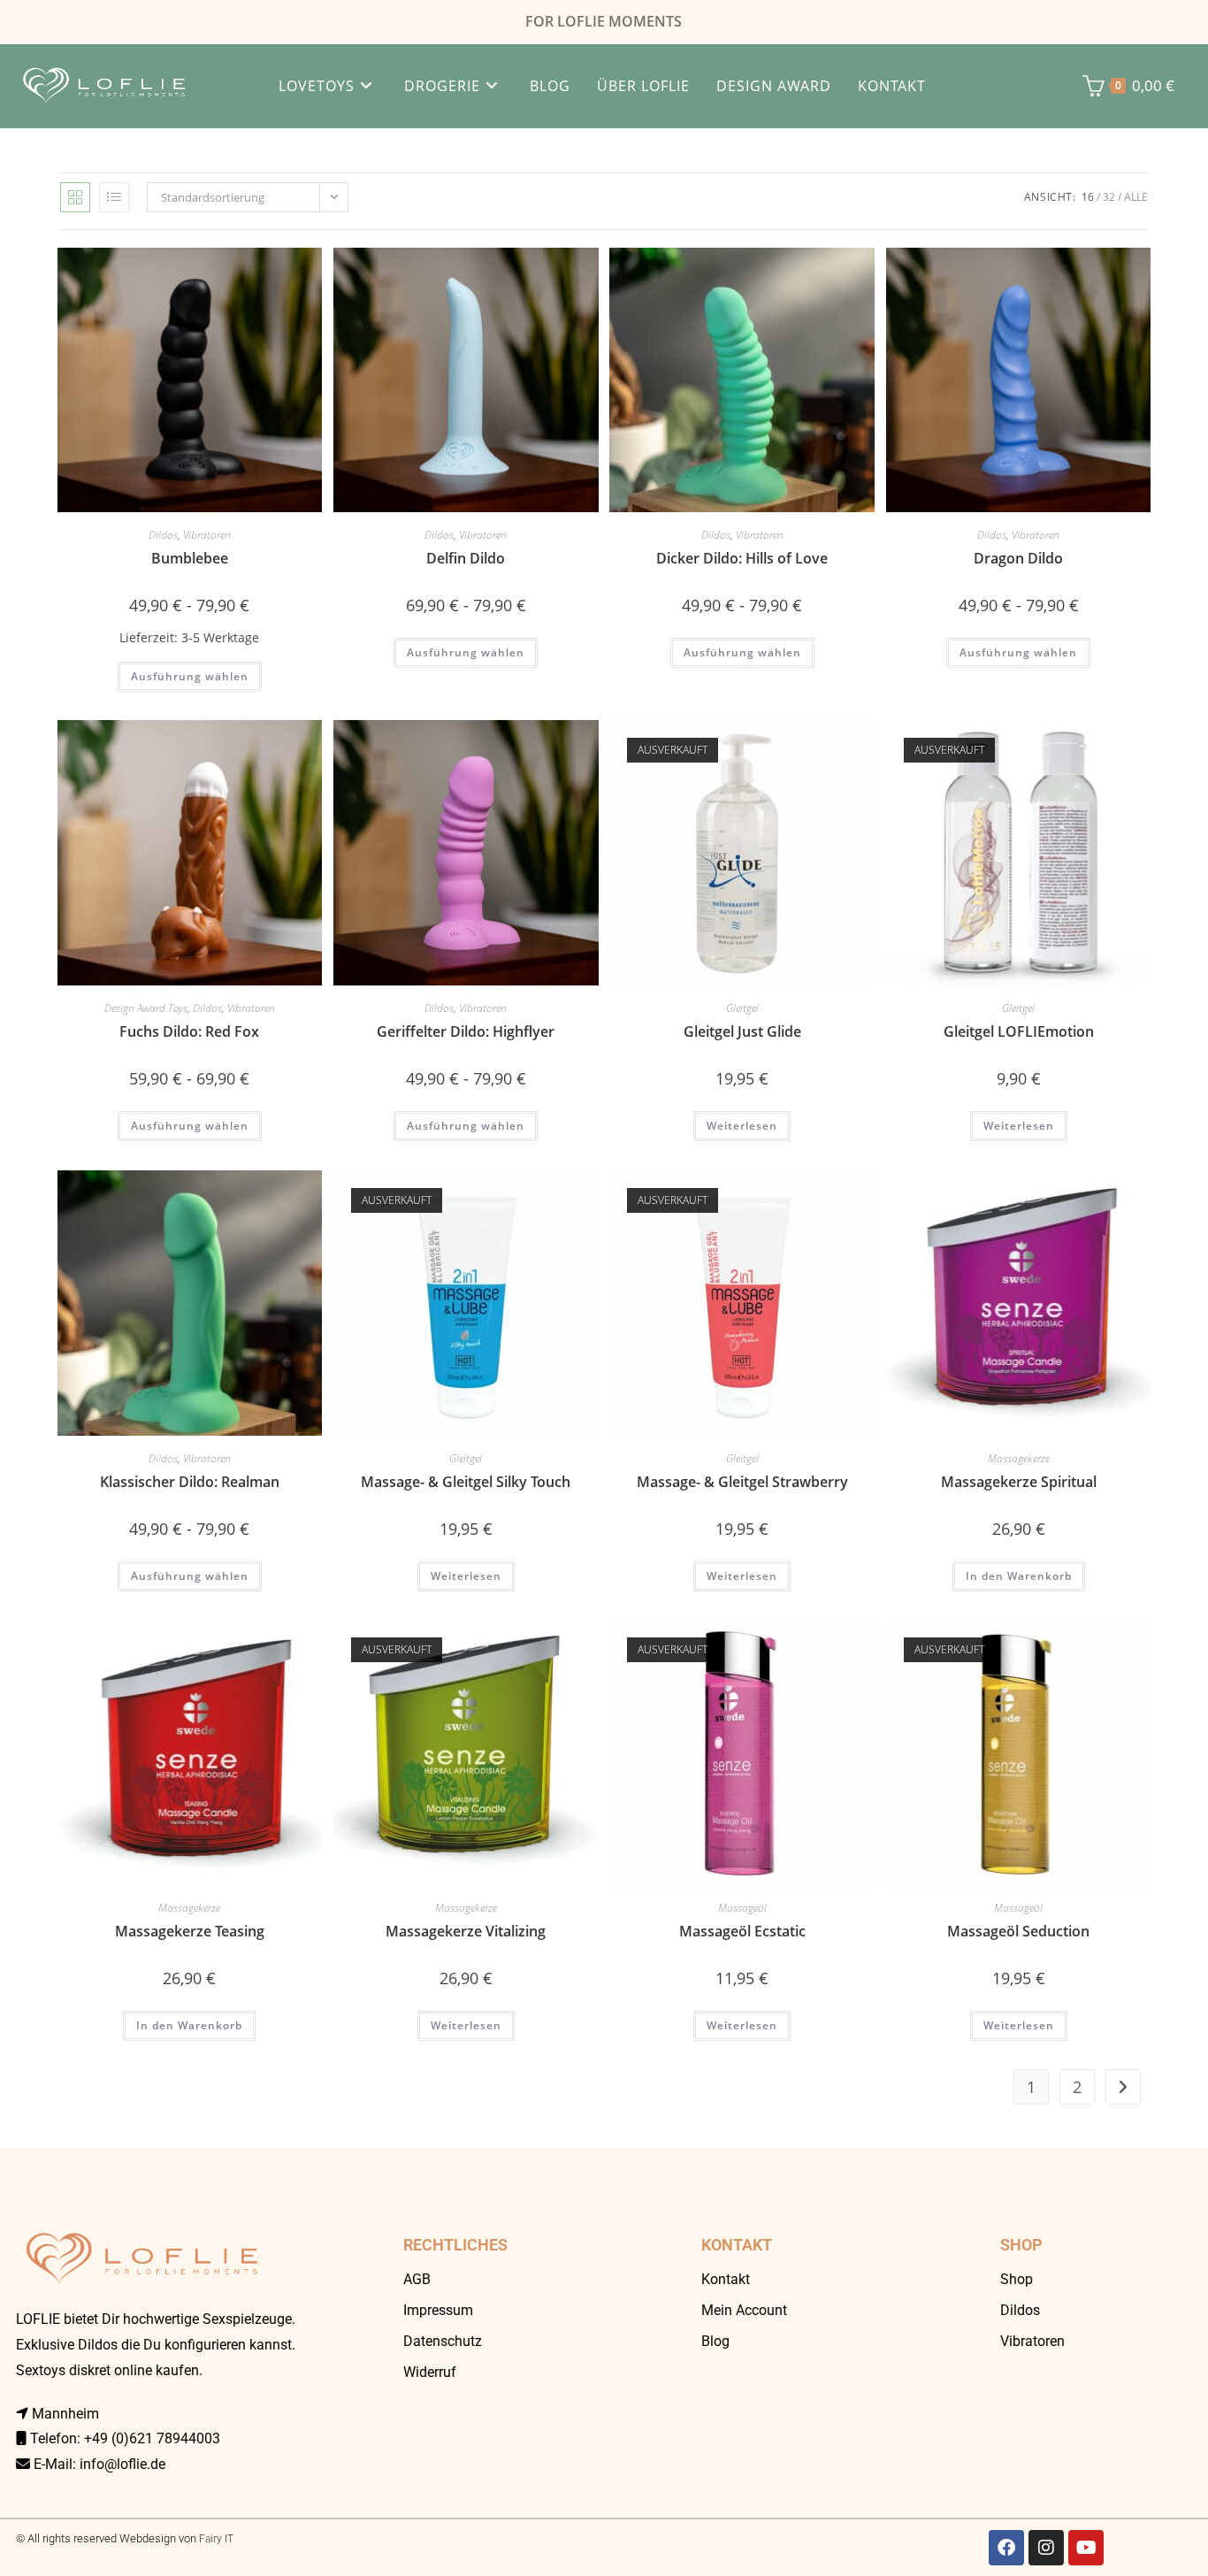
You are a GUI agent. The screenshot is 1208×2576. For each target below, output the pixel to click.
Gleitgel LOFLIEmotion (1019, 1031)
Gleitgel (742, 1008)
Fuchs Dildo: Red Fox (189, 1031)
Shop (1017, 2279)
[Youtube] (1086, 2548)
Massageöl (742, 1908)
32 (1109, 197)
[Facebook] (1006, 2548)
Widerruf (430, 2372)
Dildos (163, 535)
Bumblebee (190, 558)
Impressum (438, 2310)
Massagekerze (1019, 1458)
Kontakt (726, 2279)
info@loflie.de (122, 2464)
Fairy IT (216, 2539)
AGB (417, 2279)
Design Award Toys (146, 1008)
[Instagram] (1046, 2548)
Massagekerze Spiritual (1019, 1482)
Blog (715, 2341)
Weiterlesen (742, 1126)
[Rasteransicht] (75, 197)
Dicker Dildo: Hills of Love (742, 558)
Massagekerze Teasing (190, 1931)
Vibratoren (207, 535)
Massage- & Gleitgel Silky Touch (466, 1482)
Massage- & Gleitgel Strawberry (742, 1482)
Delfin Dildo (466, 558)
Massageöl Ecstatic (742, 1931)
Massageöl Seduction (1018, 1931)
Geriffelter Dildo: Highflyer (466, 1031)
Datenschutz (443, 2341)
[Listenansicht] (114, 197)
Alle (1136, 197)
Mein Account (744, 2310)
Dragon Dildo (1018, 558)
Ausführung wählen (190, 676)
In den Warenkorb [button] (1019, 1576)
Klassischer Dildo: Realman (190, 1482)
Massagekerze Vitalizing (466, 1931)
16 (1088, 197)
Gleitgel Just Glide (742, 1031)
